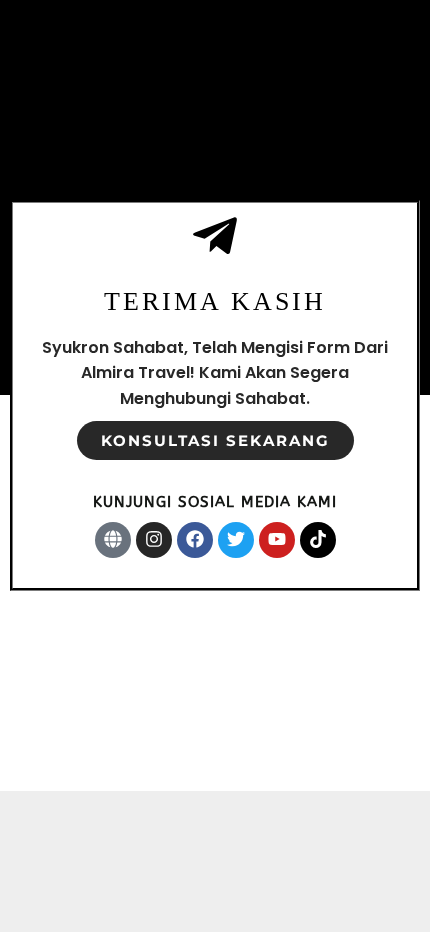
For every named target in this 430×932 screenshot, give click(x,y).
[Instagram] (154, 540)
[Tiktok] (318, 540)
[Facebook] (195, 540)
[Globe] (113, 540)
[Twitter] (236, 540)
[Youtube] (277, 540)
